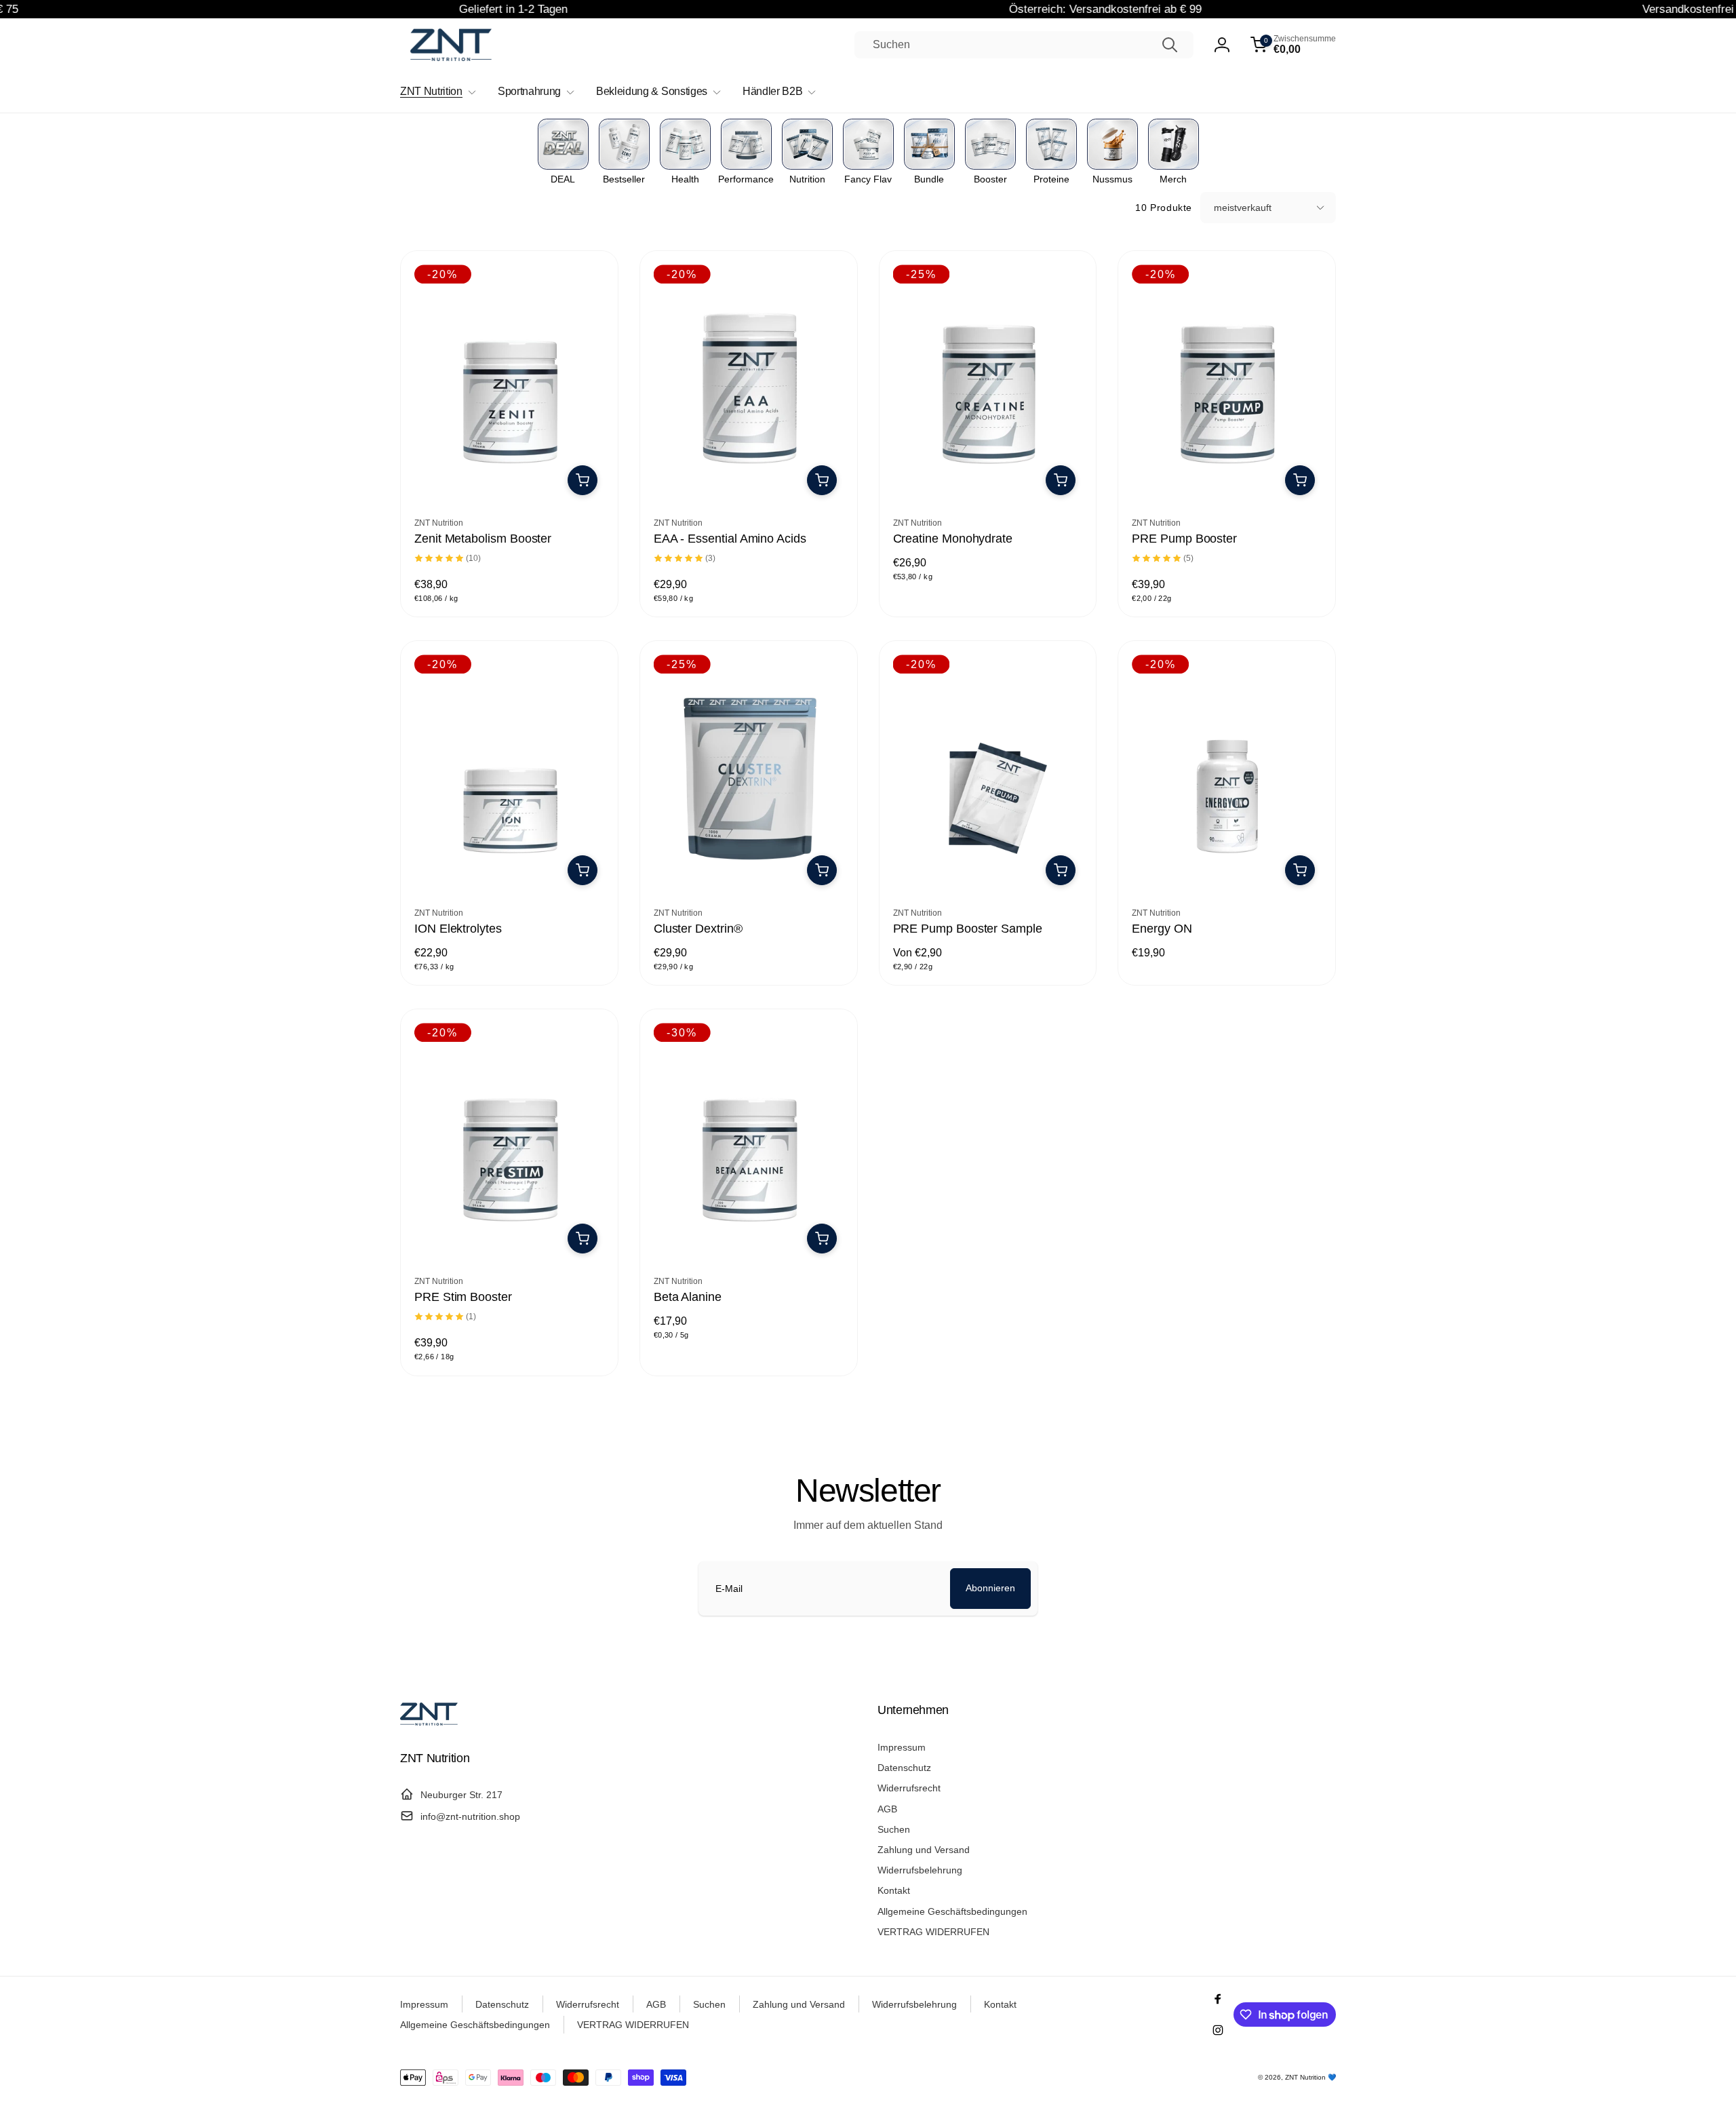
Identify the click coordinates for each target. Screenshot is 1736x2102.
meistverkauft (1243, 208)
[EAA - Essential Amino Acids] (749, 477)
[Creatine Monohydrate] (988, 477)
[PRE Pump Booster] (1227, 477)
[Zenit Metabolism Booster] (510, 477)
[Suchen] (1170, 45)
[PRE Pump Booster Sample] (988, 867)
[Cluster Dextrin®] (749, 867)
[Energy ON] (1227, 867)
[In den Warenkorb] (583, 480)
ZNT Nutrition (1305, 2077)
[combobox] (1024, 45)
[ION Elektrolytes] (510, 867)
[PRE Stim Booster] (510, 1235)
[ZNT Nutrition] (429, 1722)
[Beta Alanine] (749, 1235)
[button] (1293, 45)
